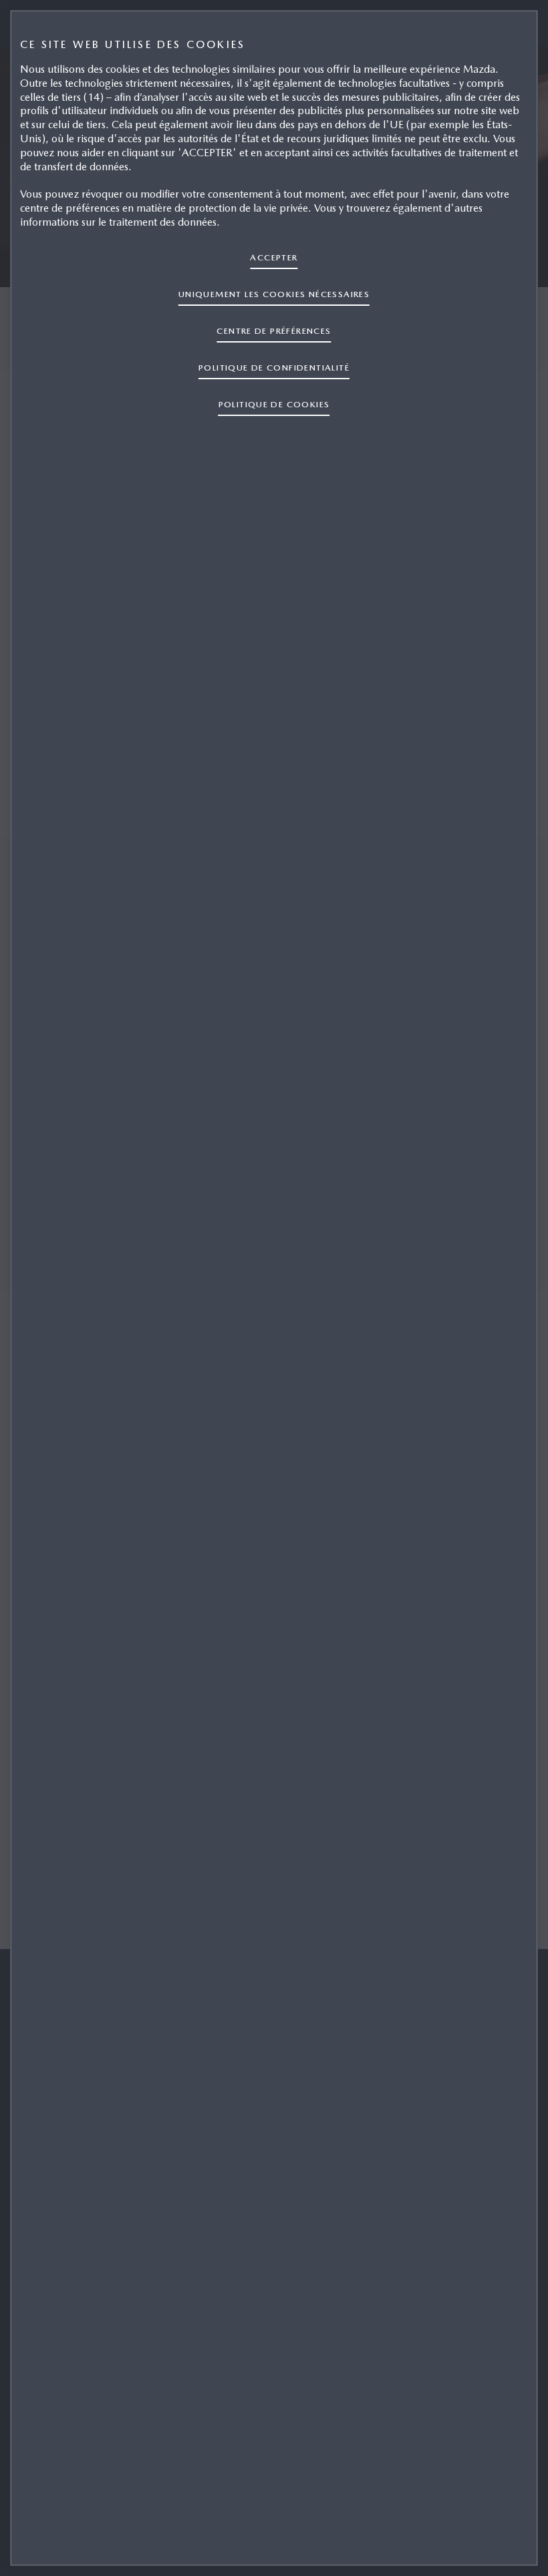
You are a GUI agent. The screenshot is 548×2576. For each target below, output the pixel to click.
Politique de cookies (274, 404)
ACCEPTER (274, 257)
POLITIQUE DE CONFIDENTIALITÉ (274, 368)
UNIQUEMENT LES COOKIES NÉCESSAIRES (274, 294)
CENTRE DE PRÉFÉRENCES (274, 331)
